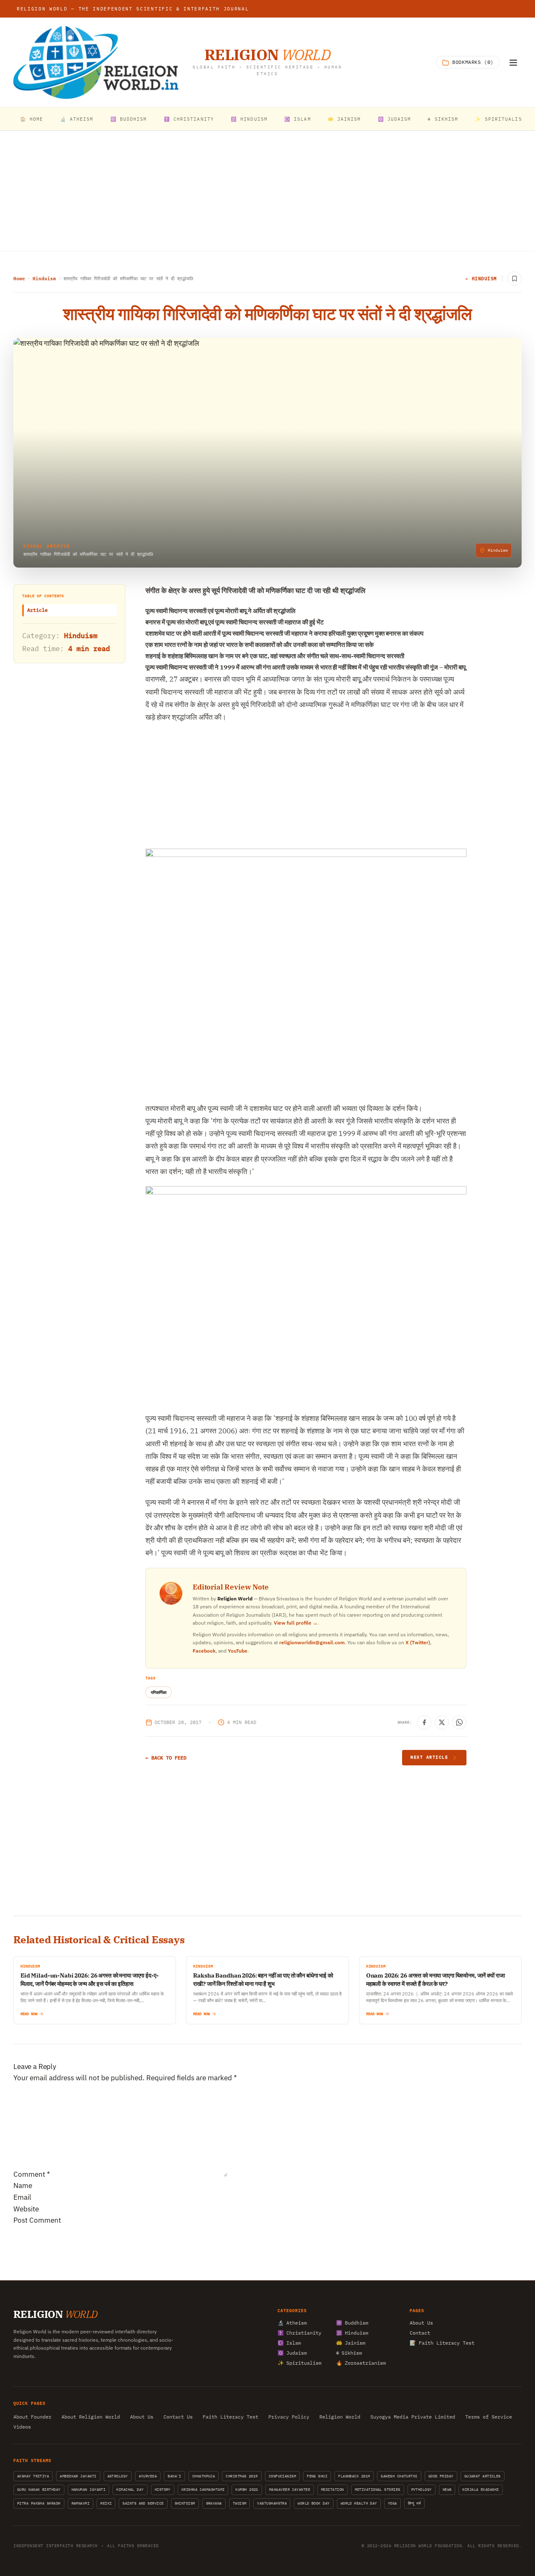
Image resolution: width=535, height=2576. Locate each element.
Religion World (340, 2417)
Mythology (422, 2489)
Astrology (118, 2476)
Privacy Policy (289, 2417)
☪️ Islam (298, 119)
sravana (214, 2503)
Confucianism (282, 2476)
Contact (420, 2332)
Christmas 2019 (242, 2476)
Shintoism (185, 2503)
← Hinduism (481, 279)
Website (26, 2209)
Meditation (332, 2489)
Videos (22, 2427)
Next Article (429, 1757)
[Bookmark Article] (515, 279)
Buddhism (352, 2322)
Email (22, 2197)
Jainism (351, 2342)
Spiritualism (299, 2362)
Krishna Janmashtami (203, 2489)
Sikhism (349, 2352)
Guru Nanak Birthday (39, 2489)
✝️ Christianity (189, 119)
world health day (359, 2503)
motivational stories (378, 2489)
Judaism (292, 2352)
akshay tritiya (33, 2476)
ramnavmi (81, 2503)
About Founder (32, 2417)
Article (37, 610)
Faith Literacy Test (231, 2417)
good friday (441, 2476)
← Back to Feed (166, 1758)
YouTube (238, 1651)
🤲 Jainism (344, 119)
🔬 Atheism (77, 119)
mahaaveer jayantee (290, 2489)
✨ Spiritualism (500, 119)
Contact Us (178, 2417)
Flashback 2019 (354, 2476)
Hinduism (44, 279)
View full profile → (296, 1623)
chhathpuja (204, 2476)
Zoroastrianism (361, 2362)
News (447, 2489)
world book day (313, 2503)
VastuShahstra (272, 2503)
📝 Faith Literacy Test (442, 2342)
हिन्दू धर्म (415, 2503)
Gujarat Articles (483, 2476)
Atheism (292, 2322)
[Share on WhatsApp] (459, 1722)
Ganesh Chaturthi (399, 2476)
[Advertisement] (267, 191)
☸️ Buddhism (129, 119)
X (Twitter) (418, 1642)
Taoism (240, 2503)
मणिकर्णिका (159, 1692)
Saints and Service (143, 2503)
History (163, 2489)
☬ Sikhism (443, 119)
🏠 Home (32, 119)
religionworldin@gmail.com (312, 1642)
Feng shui (317, 2476)
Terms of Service (489, 2417)
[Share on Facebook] (424, 1722)
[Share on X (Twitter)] (442, 1722)
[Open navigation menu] (513, 63)
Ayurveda (148, 2476)
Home (19, 279)
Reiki (106, 2503)
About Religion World (91, 2417)
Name (23, 2186)
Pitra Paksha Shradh (39, 2503)
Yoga (392, 2503)
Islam (289, 2342)
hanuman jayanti (89, 2489)
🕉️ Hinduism (249, 119)
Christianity (299, 2332)
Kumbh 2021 (247, 2489)
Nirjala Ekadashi (480, 2489)
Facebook (204, 1651)
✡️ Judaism (395, 119)
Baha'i (175, 2476)
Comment (32, 2174)
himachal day (130, 2489)
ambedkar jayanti (78, 2476)
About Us (421, 2322)
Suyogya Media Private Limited (413, 2417)
